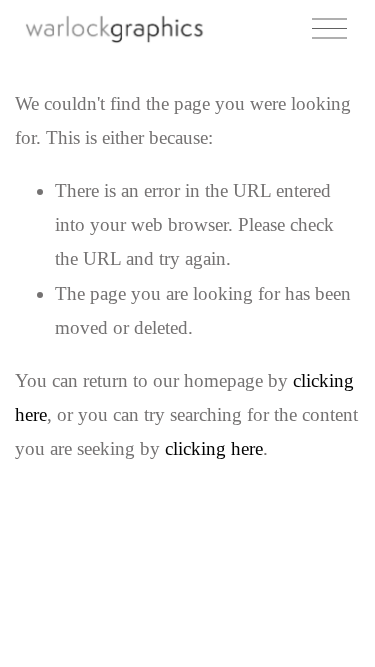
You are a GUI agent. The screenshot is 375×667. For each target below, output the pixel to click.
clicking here (214, 448)
